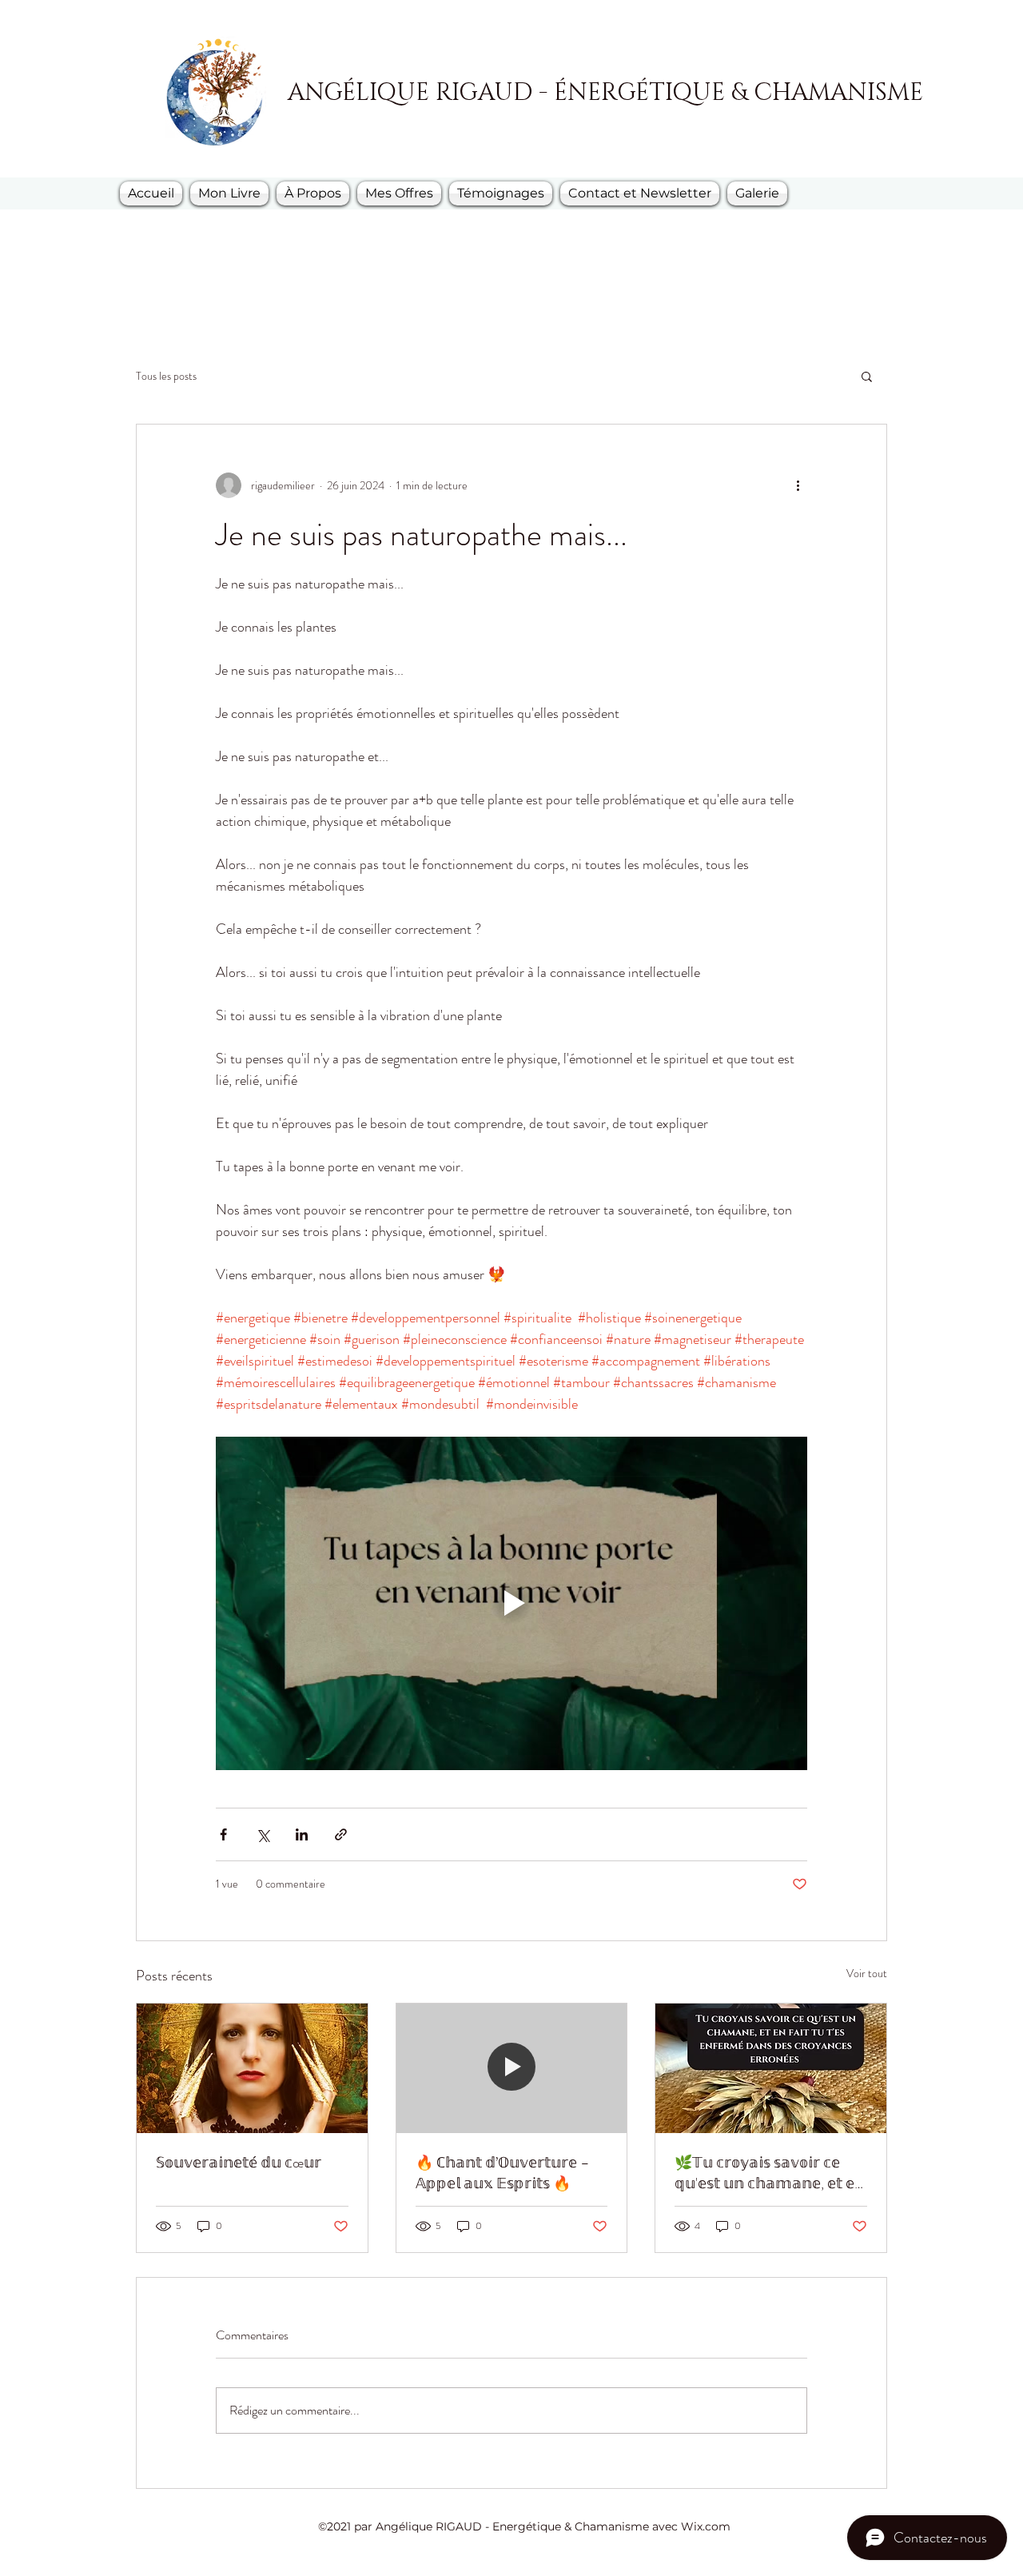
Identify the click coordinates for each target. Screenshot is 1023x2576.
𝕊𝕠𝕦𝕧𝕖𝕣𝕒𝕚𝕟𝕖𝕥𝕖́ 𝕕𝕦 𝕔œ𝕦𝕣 (239, 2163)
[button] (867, 376)
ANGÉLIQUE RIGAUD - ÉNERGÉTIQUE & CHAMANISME (605, 93)
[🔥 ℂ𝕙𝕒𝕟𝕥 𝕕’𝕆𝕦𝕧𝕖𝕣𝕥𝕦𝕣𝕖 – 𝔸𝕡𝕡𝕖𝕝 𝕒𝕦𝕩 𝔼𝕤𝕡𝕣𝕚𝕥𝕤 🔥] (512, 2068)
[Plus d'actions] (798, 485)
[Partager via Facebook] (223, 1834)
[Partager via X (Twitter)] (263, 1834)
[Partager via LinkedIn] (302, 1834)
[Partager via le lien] (341, 1834)
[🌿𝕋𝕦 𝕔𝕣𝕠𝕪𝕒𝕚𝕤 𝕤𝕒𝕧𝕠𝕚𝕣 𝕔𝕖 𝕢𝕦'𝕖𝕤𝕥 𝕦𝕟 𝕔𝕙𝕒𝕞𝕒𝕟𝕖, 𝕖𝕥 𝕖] (771, 2068)
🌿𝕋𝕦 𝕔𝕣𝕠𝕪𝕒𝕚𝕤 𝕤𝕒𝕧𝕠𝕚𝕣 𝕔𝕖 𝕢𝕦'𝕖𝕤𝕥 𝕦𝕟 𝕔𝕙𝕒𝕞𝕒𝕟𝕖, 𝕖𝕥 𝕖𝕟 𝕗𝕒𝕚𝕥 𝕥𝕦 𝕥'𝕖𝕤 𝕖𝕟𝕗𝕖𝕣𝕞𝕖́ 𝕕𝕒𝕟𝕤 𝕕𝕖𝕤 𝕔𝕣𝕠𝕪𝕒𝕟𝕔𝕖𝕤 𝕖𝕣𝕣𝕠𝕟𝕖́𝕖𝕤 (770, 2173)
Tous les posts (166, 376)
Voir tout (867, 1973)
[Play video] (511, 1603)
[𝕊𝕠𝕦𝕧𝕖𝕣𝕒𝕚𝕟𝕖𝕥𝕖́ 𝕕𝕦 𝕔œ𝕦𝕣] (252, 2068)
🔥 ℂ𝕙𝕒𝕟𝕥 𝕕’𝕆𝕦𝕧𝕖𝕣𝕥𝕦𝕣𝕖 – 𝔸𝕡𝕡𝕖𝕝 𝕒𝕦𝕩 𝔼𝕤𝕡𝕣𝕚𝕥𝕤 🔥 (503, 2173)
